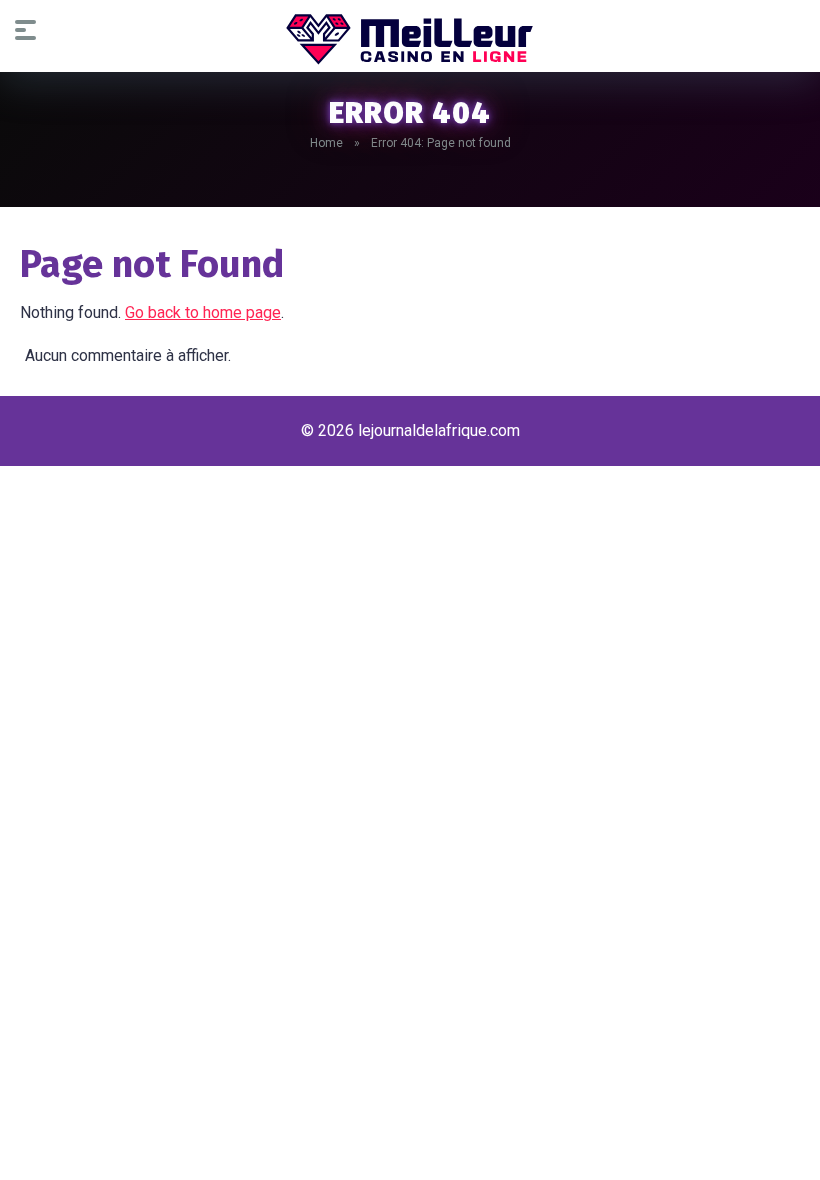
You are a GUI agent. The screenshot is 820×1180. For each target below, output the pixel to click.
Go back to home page (203, 312)
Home (326, 143)
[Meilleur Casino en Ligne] (410, 39)
